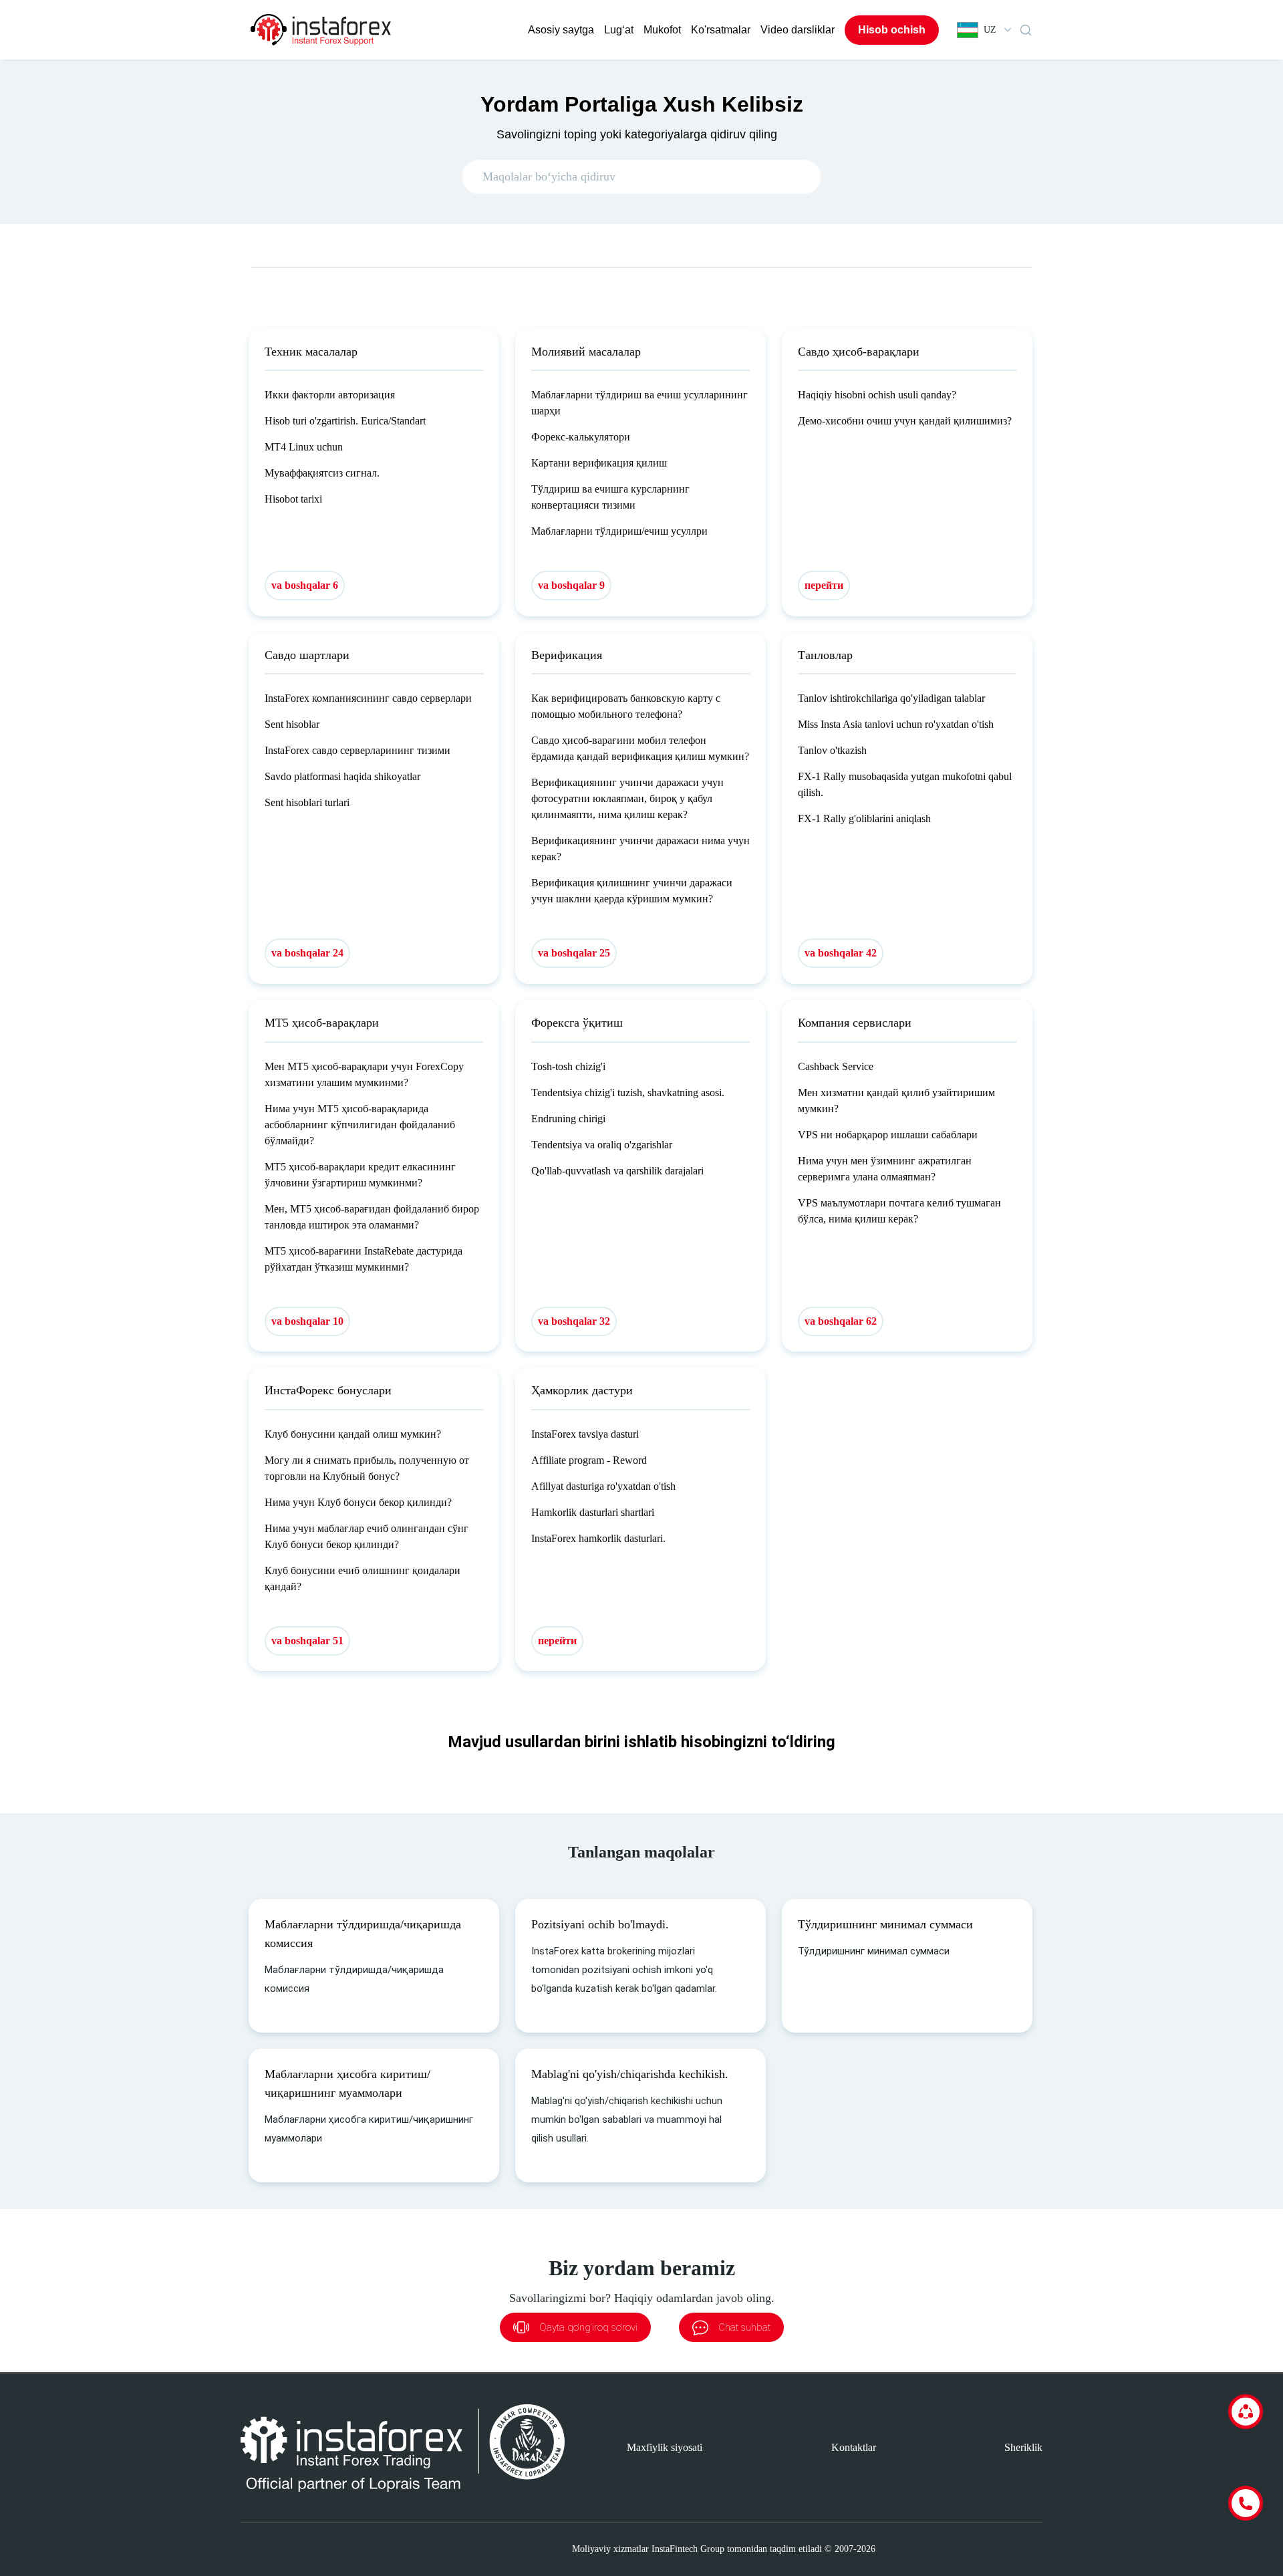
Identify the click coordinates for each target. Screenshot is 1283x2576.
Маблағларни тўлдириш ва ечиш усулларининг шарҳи (639, 403)
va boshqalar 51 (307, 1641)
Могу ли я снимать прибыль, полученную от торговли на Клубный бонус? (367, 1468)
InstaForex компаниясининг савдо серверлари (368, 698)
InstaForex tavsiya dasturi (585, 1434)
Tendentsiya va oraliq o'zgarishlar (602, 1145)
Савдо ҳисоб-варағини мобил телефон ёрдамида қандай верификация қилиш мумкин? (640, 748)
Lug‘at (619, 30)
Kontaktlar (854, 2447)
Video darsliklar (798, 30)
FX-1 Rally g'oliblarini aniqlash (864, 818)
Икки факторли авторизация (330, 395)
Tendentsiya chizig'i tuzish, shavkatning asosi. (628, 1092)
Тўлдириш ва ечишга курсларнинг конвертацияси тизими (610, 497)
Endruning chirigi (568, 1119)
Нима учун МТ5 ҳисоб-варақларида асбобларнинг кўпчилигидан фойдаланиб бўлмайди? (360, 1125)
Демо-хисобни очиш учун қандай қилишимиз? (905, 421)
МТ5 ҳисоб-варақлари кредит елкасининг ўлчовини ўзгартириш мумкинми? (360, 1175)
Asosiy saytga (561, 30)
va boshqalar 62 (841, 1321)
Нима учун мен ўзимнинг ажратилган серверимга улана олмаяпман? (885, 1169)
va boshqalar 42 (841, 953)
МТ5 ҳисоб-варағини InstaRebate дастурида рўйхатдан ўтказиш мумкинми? (364, 1259)
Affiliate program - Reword (589, 1460)
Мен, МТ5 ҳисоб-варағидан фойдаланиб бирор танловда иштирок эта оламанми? (372, 1217)
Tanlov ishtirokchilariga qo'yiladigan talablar (891, 698)
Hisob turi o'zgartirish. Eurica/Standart (345, 421)
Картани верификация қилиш (599, 463)
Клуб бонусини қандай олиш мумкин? (353, 1434)
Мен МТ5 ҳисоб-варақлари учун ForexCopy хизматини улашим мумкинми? (364, 1074)
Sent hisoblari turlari (307, 802)
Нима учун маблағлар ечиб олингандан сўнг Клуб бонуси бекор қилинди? (367, 1536)
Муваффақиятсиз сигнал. (322, 473)
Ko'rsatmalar (721, 30)
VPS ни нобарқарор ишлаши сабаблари (888, 1135)
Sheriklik (1023, 2447)
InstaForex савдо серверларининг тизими (358, 750)
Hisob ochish (892, 30)
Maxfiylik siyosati (665, 2447)
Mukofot (662, 30)
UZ (990, 30)
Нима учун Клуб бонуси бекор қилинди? (358, 1502)
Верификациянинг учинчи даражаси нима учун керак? (640, 849)
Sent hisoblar (292, 724)
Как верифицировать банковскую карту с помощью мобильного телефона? (626, 706)
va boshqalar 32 (574, 1321)
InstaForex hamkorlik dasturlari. (598, 1538)
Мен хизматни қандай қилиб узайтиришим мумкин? (896, 1101)
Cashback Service (836, 1066)
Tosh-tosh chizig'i (568, 1066)
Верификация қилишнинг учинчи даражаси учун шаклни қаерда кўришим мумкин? (632, 891)
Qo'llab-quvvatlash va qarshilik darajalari (617, 1171)
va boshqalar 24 (307, 953)
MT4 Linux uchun (304, 447)
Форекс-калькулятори (581, 437)
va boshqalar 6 (305, 585)
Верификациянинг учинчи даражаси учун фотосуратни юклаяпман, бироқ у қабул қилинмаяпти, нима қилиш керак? (627, 798)
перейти (824, 585)
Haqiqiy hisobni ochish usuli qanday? (877, 395)
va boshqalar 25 (574, 953)
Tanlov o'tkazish (832, 750)
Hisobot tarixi (293, 499)
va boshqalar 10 (307, 1321)
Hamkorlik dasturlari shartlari (593, 1512)
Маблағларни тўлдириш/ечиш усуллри (619, 531)
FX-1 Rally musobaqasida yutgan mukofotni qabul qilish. (905, 784)
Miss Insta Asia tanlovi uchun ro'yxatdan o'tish (896, 724)
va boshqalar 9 (571, 585)
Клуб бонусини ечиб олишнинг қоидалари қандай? (363, 1578)
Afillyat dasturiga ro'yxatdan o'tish (603, 1486)
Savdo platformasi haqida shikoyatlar (342, 776)
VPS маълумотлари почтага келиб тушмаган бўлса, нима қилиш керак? (899, 1211)
